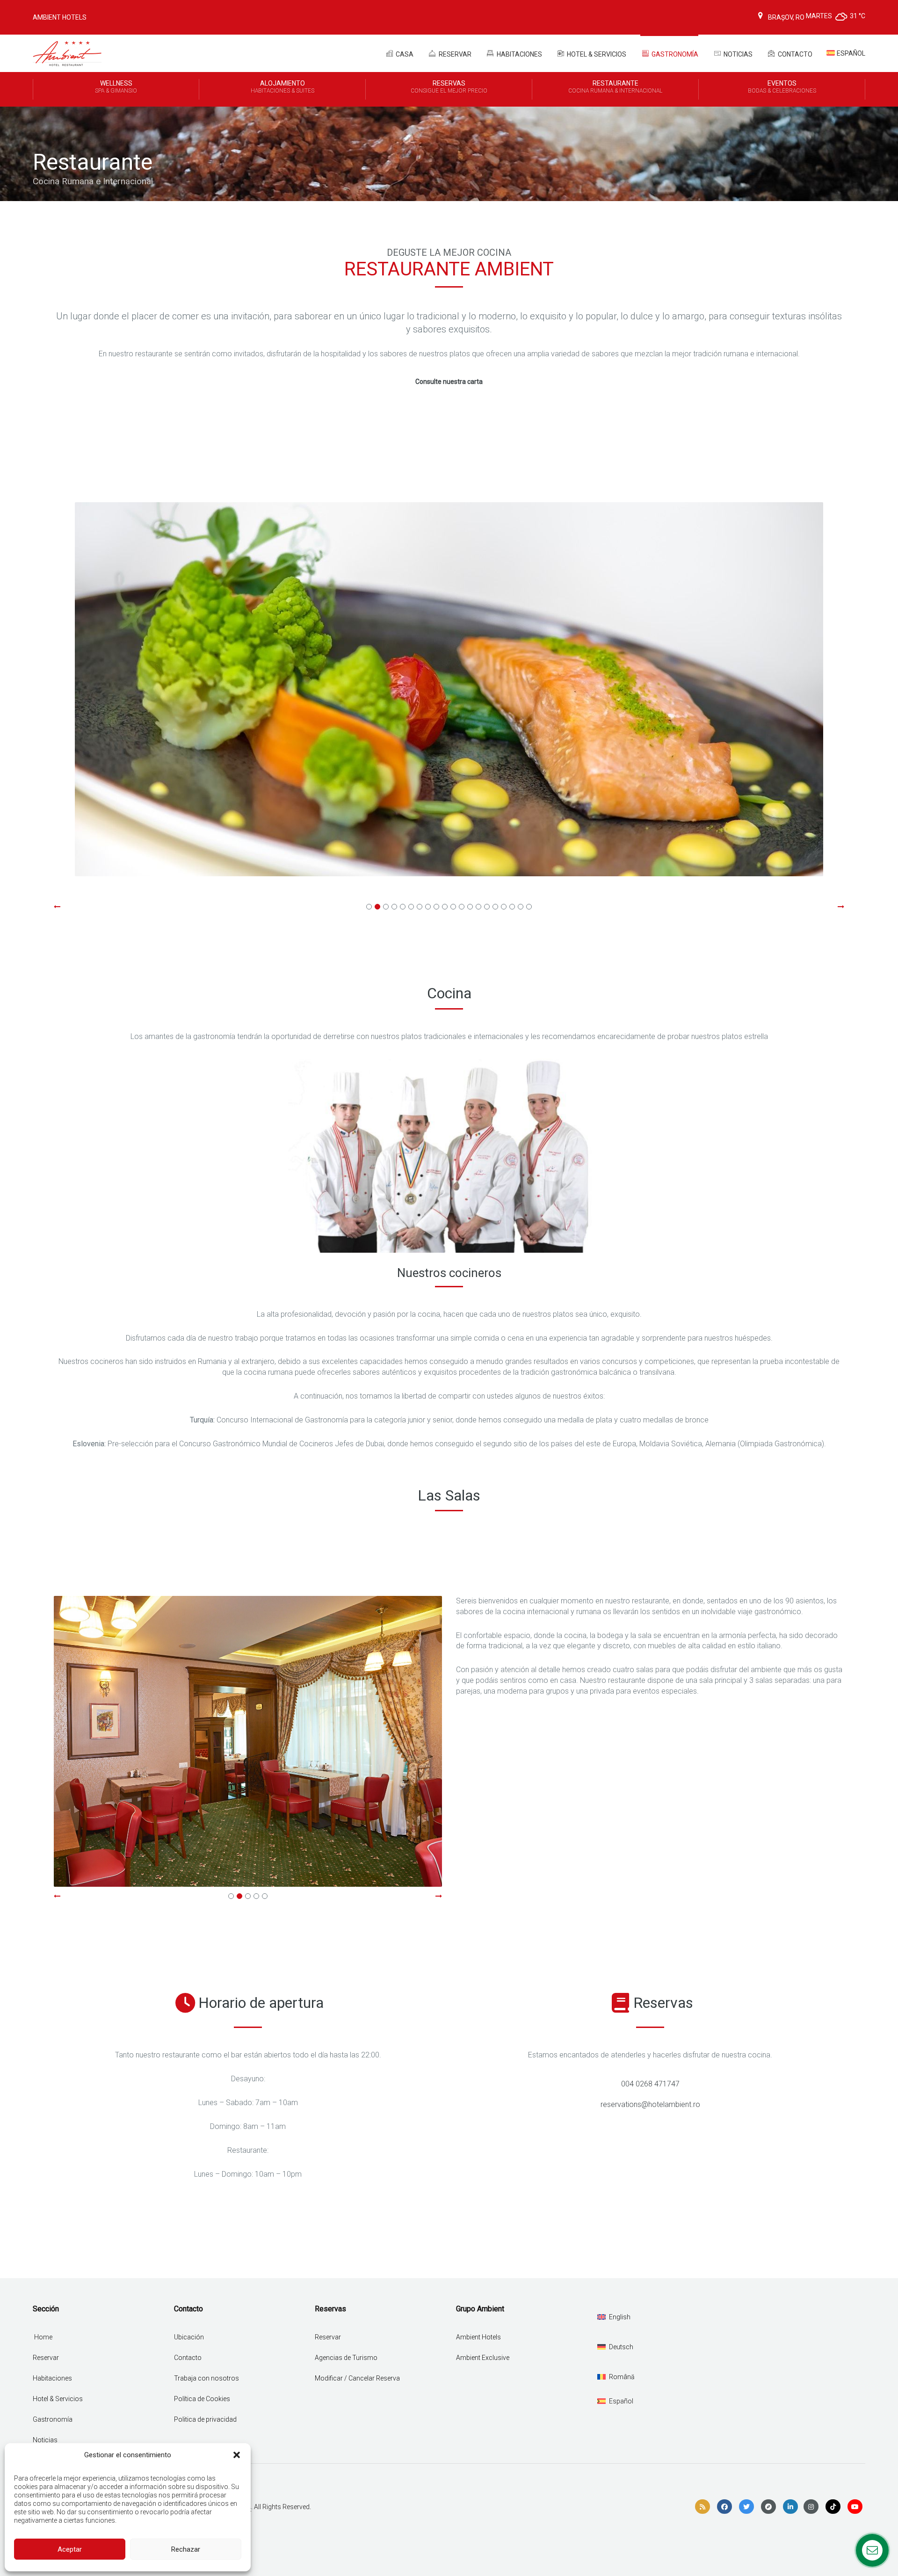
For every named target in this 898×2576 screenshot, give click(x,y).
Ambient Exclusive (483, 2358)
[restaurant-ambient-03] (449, 689)
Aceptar (70, 2549)
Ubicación (189, 2337)
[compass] (768, 2507)
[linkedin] (790, 2507)
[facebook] (724, 2507)
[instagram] (811, 2507)
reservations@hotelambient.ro (650, 2104)
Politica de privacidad (205, 2419)
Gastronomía (674, 54)
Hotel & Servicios (596, 54)
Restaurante (615, 87)
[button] (237, 2455)
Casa (404, 54)
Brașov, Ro (786, 17)
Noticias (737, 54)
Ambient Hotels (60, 17)
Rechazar (186, 2549)
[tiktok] (833, 2507)
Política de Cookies (202, 2399)
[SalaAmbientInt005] (248, 1742)
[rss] (702, 2507)
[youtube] (855, 2507)
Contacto (794, 54)
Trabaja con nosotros (206, 2378)
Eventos (782, 87)
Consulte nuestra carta (449, 382)
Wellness (116, 87)
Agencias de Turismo (346, 2358)
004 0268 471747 (650, 2084)
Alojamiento (282, 87)
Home (43, 2337)
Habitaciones (519, 54)
